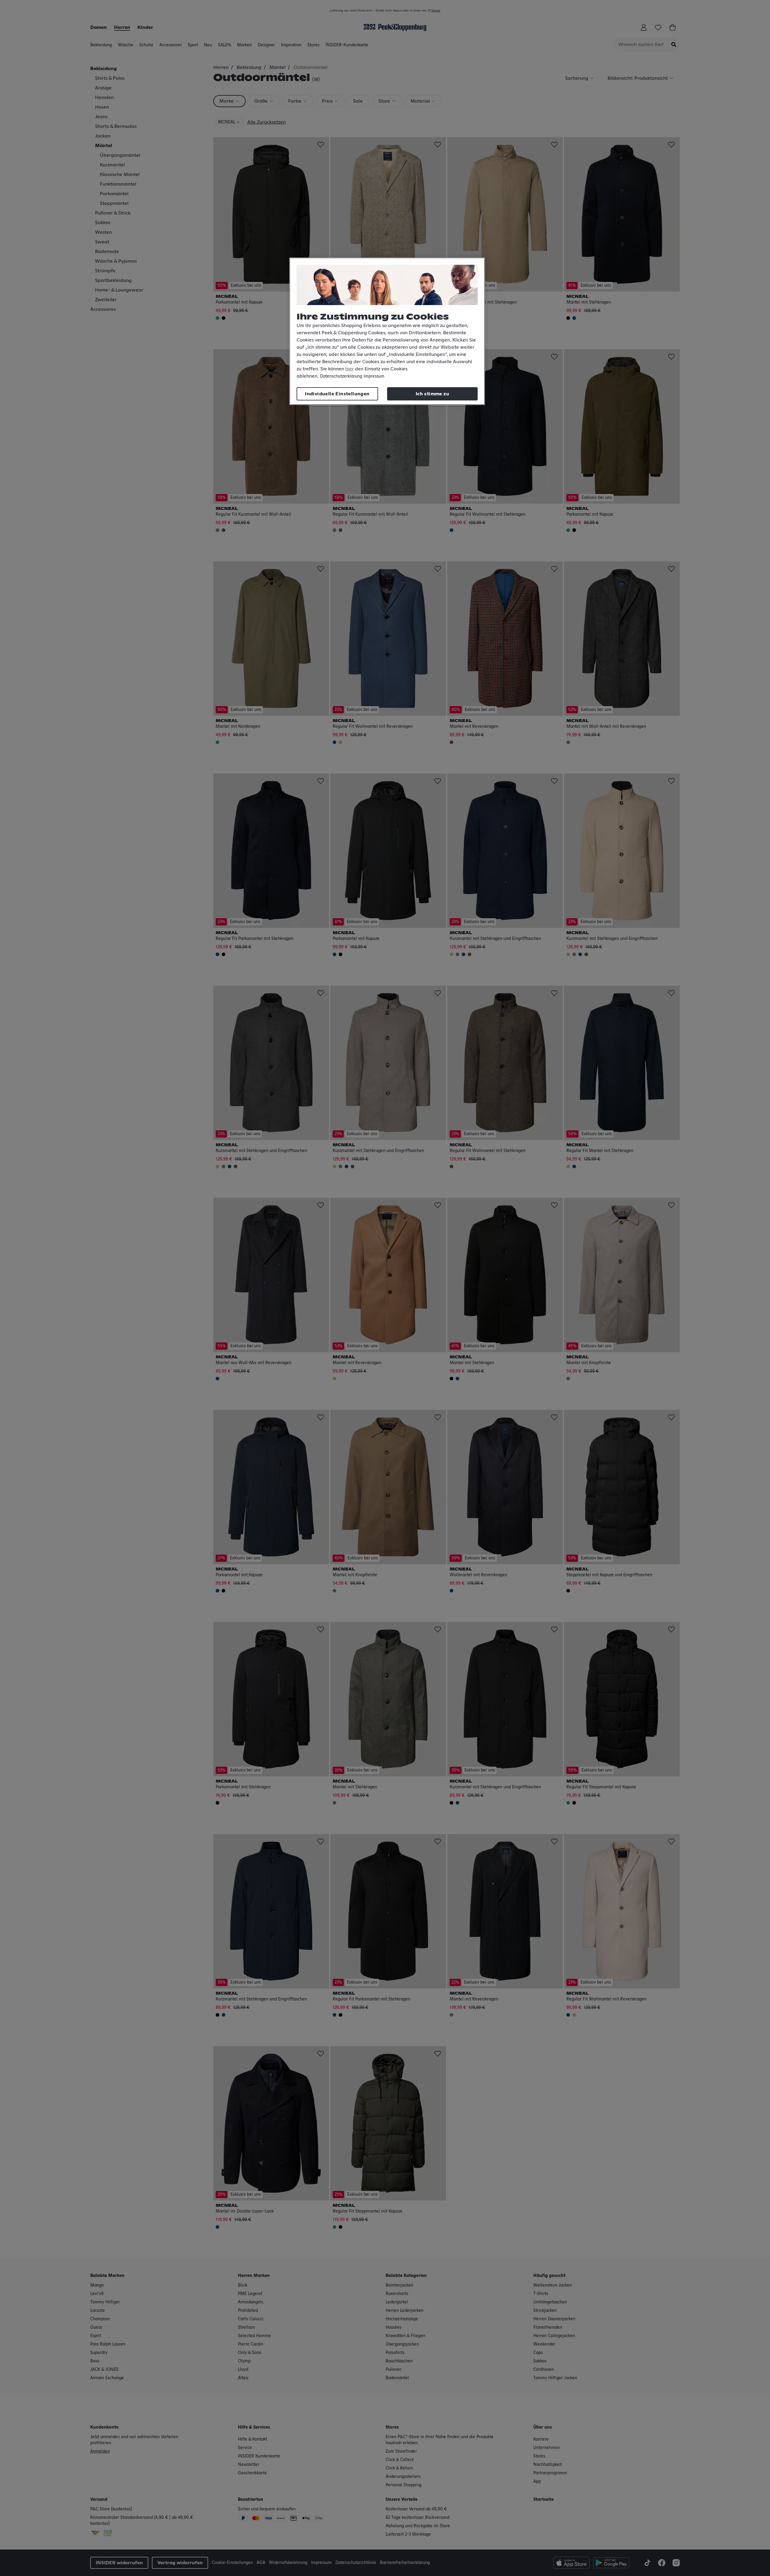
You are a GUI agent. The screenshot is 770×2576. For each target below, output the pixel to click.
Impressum (374, 376)
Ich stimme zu (432, 394)
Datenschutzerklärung (341, 376)
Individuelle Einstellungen (337, 394)
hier (350, 369)
